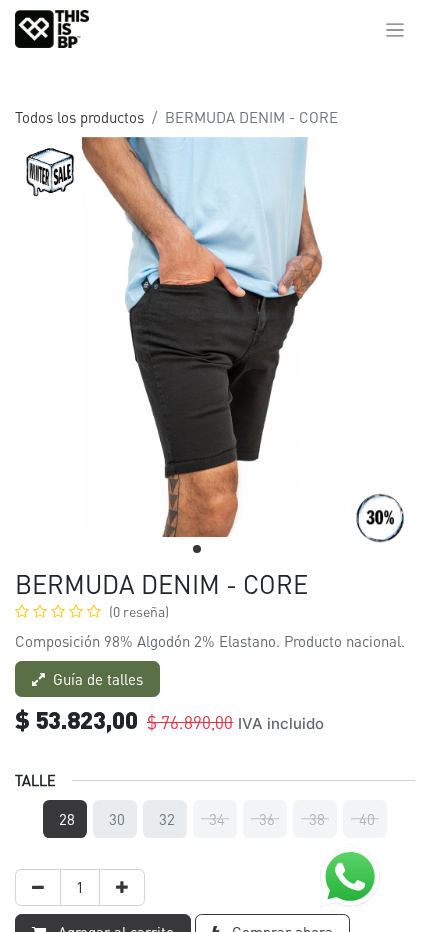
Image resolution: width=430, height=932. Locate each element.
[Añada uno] (122, 887)
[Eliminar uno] (38, 887)
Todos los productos (79, 117)
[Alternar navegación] (395, 29)
